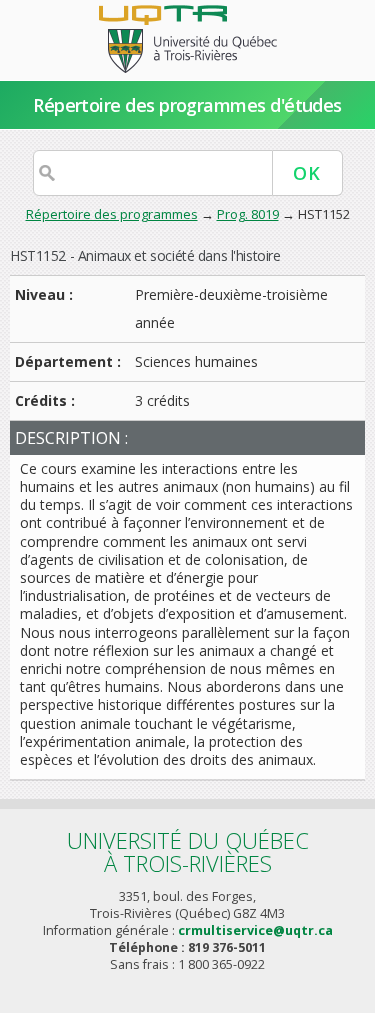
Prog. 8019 (248, 214)
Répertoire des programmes (112, 214)
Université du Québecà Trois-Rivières (188, 851)
